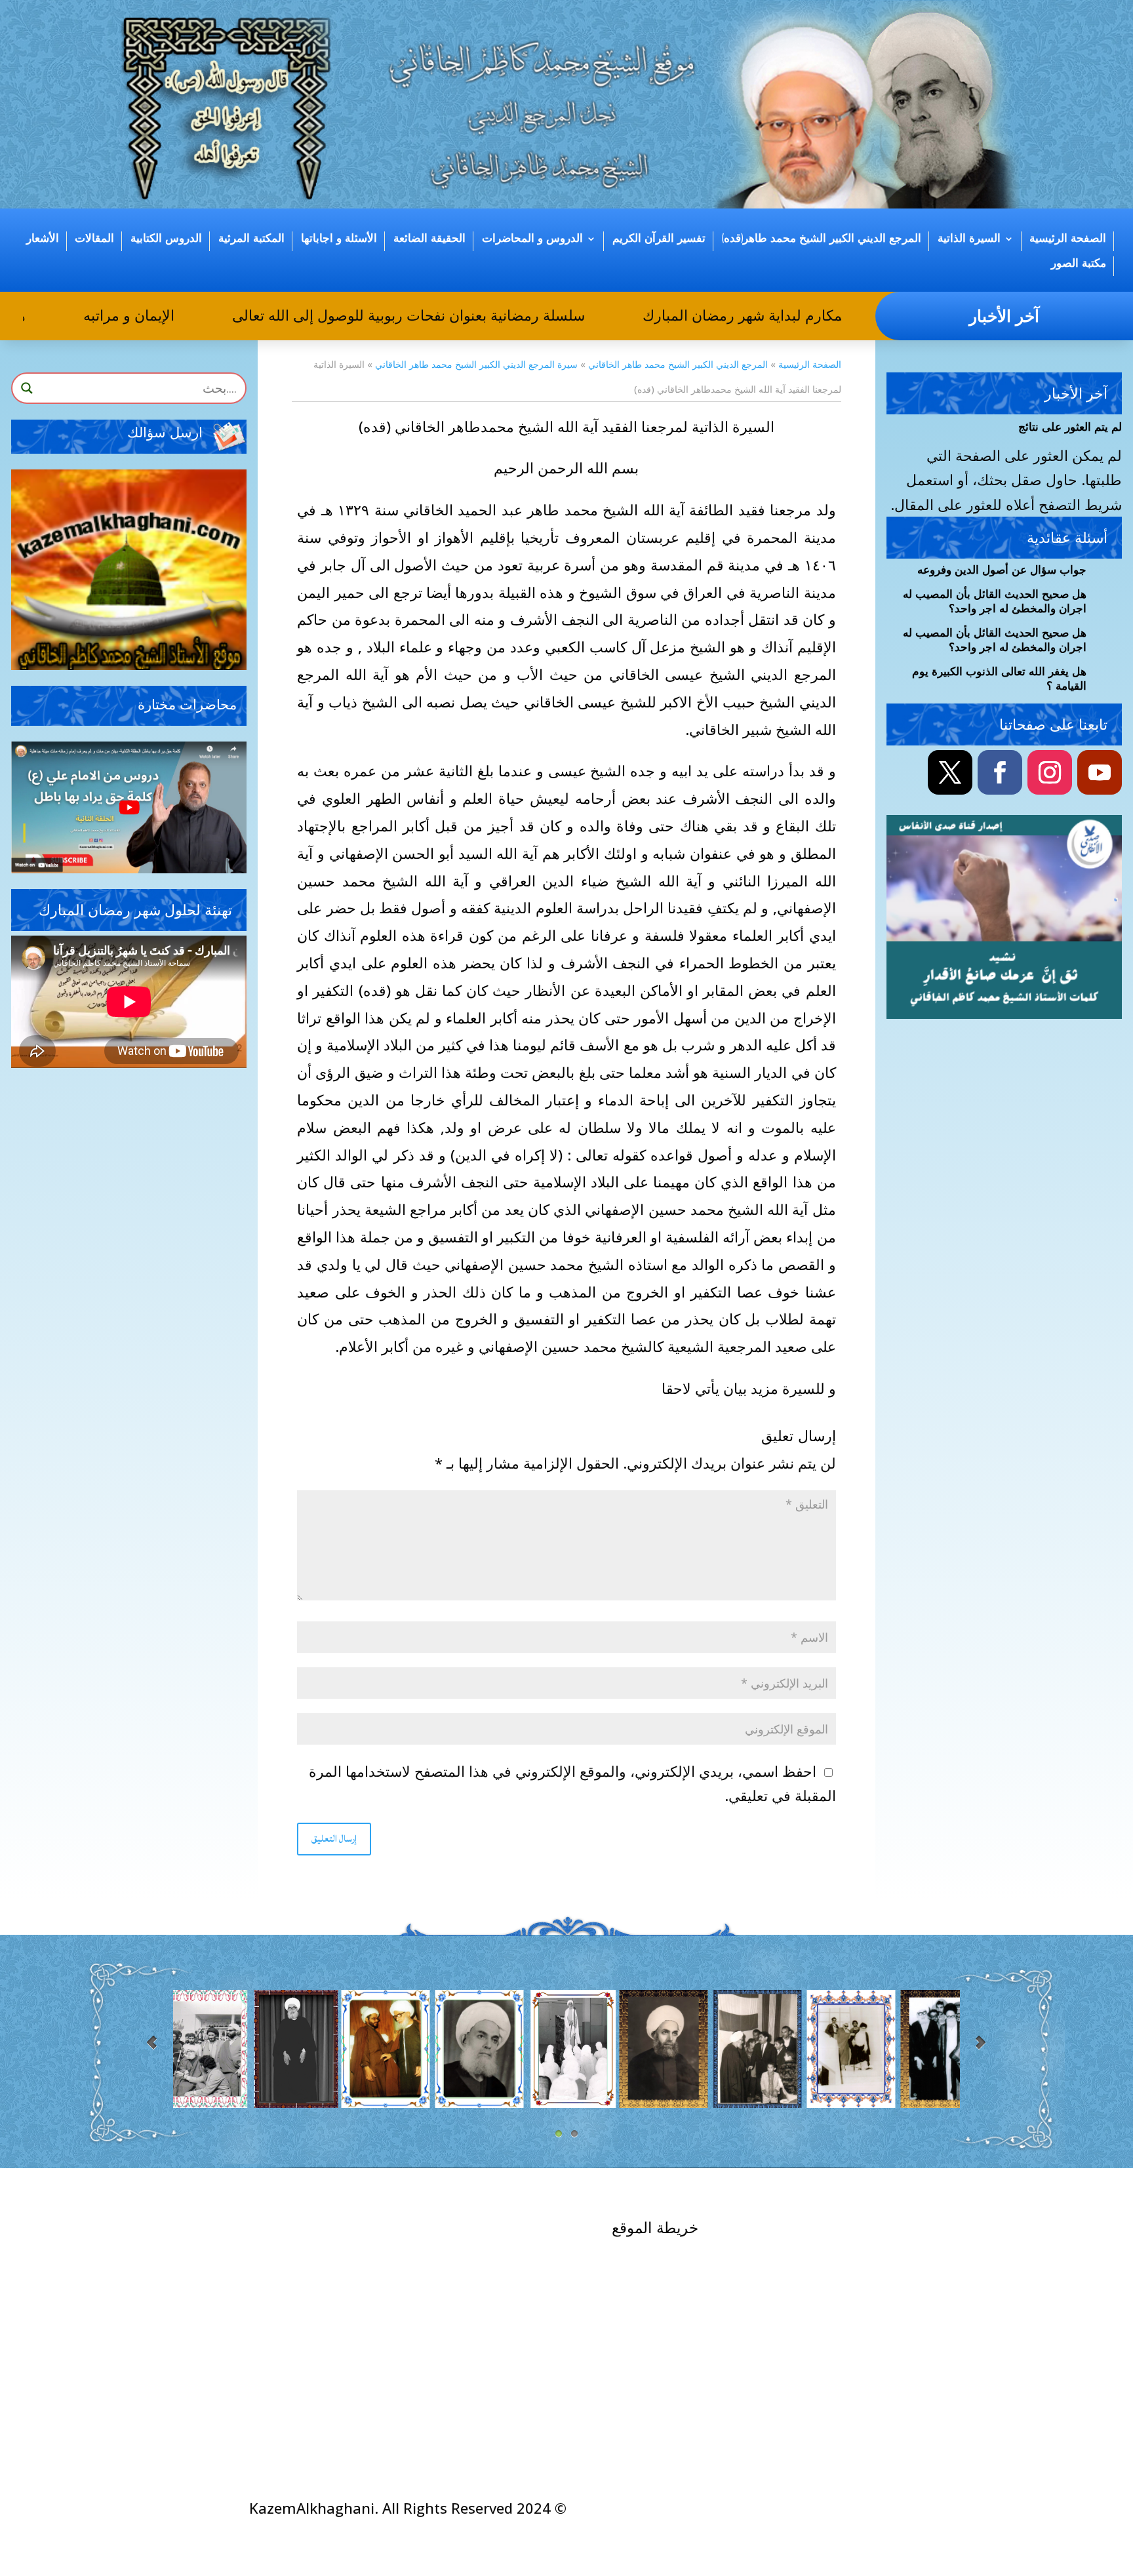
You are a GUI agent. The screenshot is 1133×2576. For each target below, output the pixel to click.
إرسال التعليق (334, 1839)
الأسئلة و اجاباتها (339, 239)
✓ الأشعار (537, 2331)
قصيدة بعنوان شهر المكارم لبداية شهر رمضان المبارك (840, 315)
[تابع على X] (950, 772)
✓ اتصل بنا (887, 2244)
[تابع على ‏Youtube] (1100, 772)
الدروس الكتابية (166, 239)
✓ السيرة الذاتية (694, 2255)
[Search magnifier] (27, 388)
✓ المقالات (533, 2307)
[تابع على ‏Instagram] (1050, 772)
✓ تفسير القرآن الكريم (675, 2328)
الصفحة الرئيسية (1068, 239)
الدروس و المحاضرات (532, 239)
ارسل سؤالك (165, 433)
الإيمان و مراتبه (164, 315)
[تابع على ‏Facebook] (1000, 772)
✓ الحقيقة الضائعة (689, 2377)
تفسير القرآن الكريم (659, 239)
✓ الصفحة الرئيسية (858, 2229)
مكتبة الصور (1079, 264)
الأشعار (43, 239)
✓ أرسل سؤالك (343, 2233)
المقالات (94, 239)
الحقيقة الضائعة (429, 239)
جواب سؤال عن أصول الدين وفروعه (1002, 570)
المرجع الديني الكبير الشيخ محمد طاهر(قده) (822, 239)
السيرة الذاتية (969, 239)
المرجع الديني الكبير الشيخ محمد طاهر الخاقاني (678, 364)
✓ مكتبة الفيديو (521, 2257)
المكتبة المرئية (251, 239)
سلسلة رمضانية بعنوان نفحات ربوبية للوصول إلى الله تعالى (444, 315)
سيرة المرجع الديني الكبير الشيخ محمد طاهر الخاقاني (476, 364)
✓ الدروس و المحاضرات (669, 2353)
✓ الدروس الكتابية (511, 2282)
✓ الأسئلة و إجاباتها (510, 2233)
